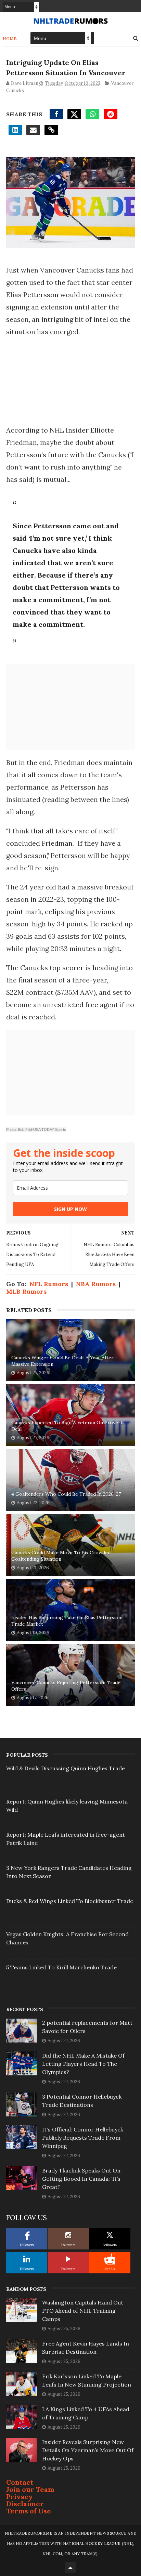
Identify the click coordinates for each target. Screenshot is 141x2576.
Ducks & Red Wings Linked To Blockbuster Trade (70, 1901)
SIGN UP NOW (70, 1209)
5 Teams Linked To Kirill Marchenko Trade (61, 1967)
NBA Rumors (96, 1284)
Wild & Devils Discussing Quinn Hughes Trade (66, 1768)
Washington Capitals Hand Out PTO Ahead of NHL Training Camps (83, 2311)
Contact (20, 2482)
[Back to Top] (70, 2567)
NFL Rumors (49, 1284)
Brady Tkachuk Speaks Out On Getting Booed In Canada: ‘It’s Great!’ (81, 2179)
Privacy (20, 2496)
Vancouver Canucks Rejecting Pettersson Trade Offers (66, 1686)
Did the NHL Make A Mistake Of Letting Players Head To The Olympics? (83, 2064)
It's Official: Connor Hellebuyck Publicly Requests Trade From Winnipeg (83, 2138)
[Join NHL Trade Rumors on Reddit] (110, 2259)
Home (10, 38)
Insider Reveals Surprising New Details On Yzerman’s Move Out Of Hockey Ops (88, 2450)
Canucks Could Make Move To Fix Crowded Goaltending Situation (61, 1556)
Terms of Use (29, 2511)
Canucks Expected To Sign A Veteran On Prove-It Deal (68, 1426)
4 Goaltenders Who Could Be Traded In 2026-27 (66, 1494)
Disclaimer (25, 2504)
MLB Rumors (26, 1291)
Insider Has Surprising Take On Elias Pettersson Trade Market (67, 1621)
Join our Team (30, 2489)
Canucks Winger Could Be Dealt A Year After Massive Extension (62, 1361)
